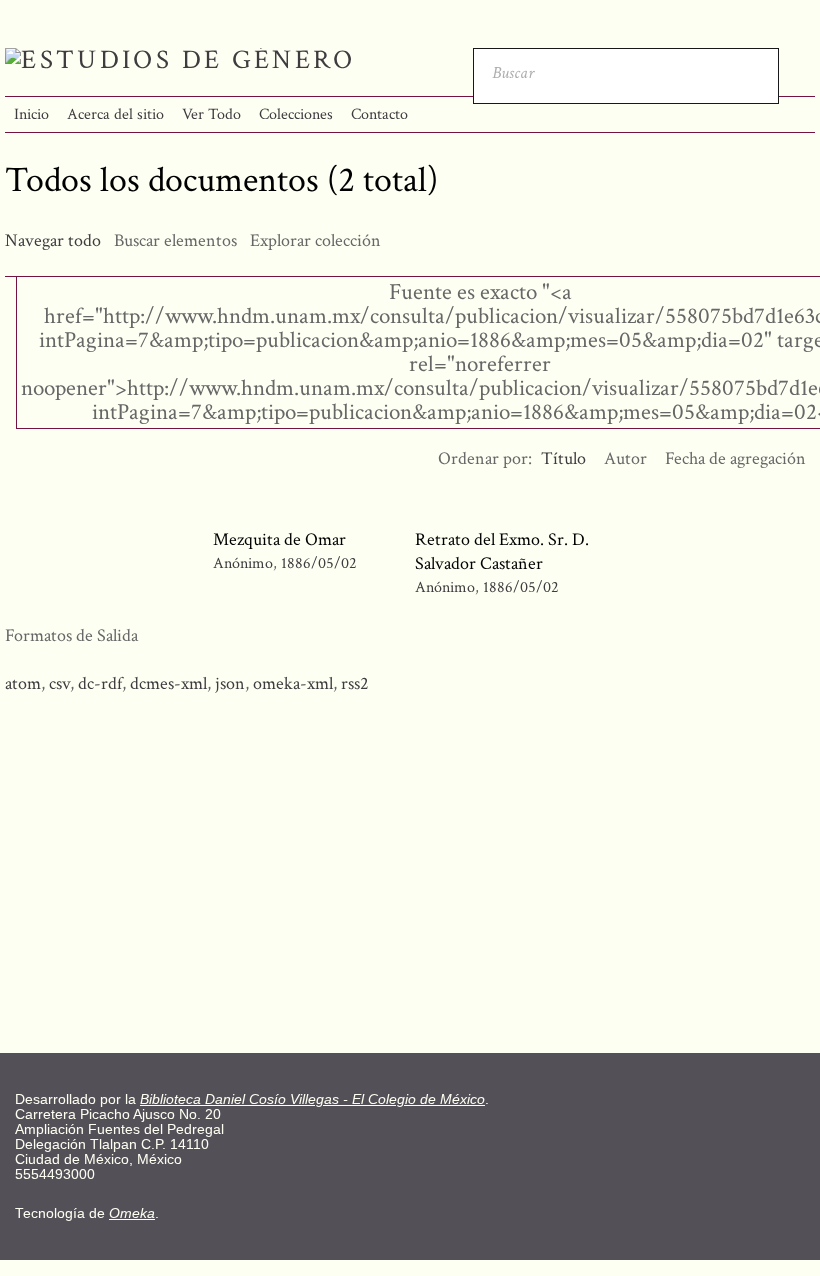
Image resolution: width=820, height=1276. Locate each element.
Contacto (379, 114)
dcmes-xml (168, 683)
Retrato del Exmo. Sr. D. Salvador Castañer (502, 551)
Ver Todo (211, 114)
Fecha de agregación (735, 458)
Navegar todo (53, 240)
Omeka (132, 1213)
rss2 (355, 683)
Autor (625, 458)
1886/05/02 (319, 563)
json (230, 683)
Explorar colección (315, 240)
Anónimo (243, 563)
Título (563, 458)
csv (59, 683)
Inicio (31, 114)
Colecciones (296, 114)
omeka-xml (293, 683)
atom (23, 683)
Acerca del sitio (115, 114)
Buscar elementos (175, 240)
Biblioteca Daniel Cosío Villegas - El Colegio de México (312, 1099)
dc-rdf (100, 683)
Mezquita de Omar (279, 539)
